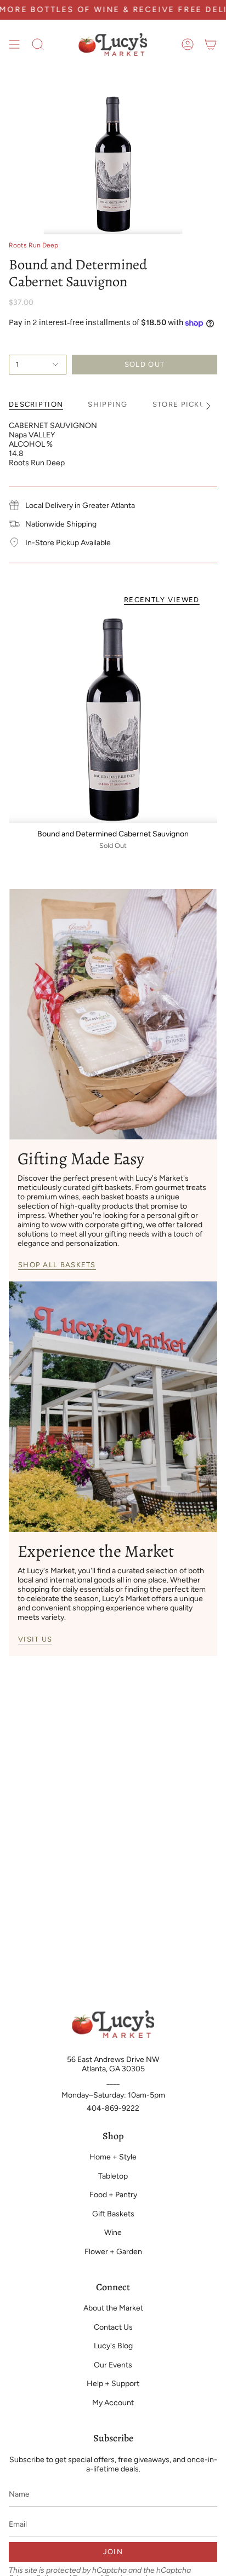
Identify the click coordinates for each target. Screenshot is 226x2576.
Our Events (113, 2365)
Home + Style (113, 2157)
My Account (113, 2403)
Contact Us (113, 2327)
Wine (113, 2233)
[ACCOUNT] (188, 44)
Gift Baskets (113, 2214)
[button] (38, 44)
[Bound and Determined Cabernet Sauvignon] (113, 719)
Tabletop (113, 2176)
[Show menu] (14, 44)
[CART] (211, 44)
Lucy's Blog (113, 2346)
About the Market (113, 2308)
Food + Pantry (113, 2195)
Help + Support (113, 2384)
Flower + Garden (113, 2252)
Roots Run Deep (33, 245)
